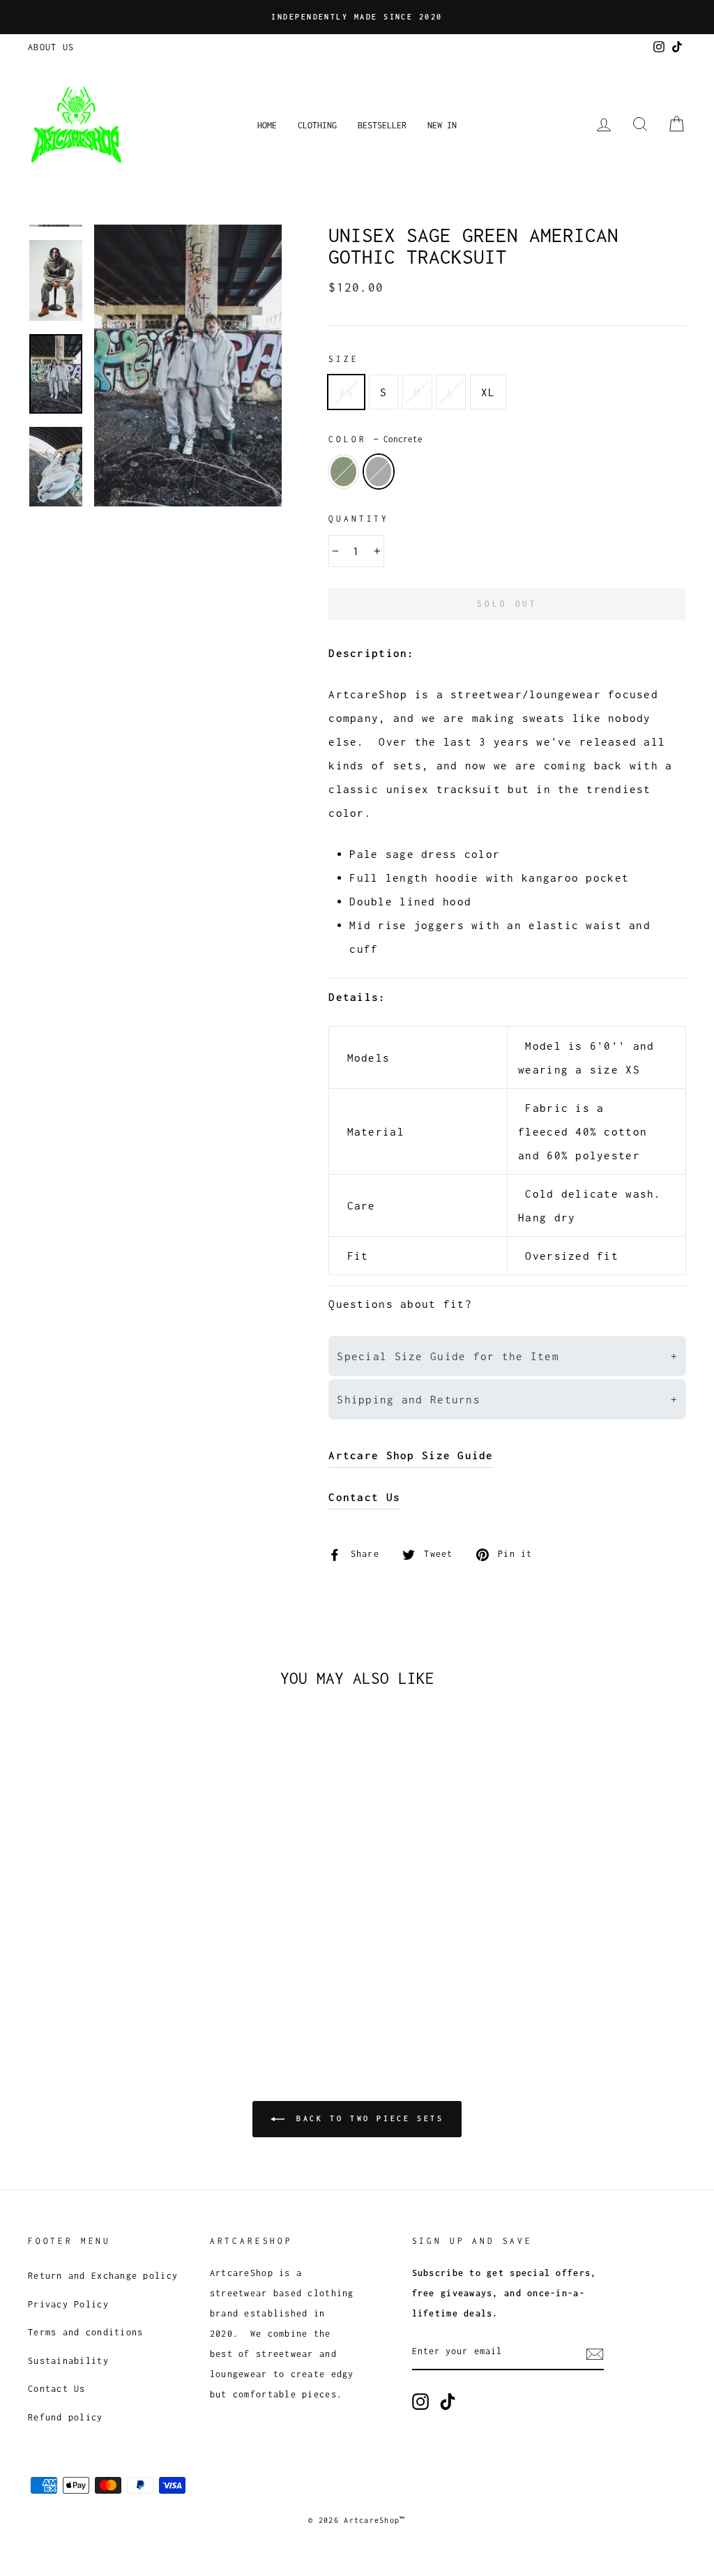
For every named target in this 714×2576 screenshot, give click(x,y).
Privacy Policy (68, 2304)
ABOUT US (51, 47)
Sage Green (343, 472)
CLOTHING (317, 125)
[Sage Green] (37, 1983)
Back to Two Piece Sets (367, 2118)
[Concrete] (56, 1983)
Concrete (379, 472)
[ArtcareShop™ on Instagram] (420, 2401)
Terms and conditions (86, 2332)
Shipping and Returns (507, 1399)
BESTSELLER (382, 125)
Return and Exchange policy (103, 2276)
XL (488, 392)
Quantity (359, 519)
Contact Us (57, 2389)
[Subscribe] (595, 2353)
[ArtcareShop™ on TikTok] (448, 2401)
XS (346, 392)
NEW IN (442, 125)
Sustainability (68, 2361)
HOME (267, 125)
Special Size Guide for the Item (507, 1356)
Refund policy (66, 2417)
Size (343, 359)
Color (375, 439)
